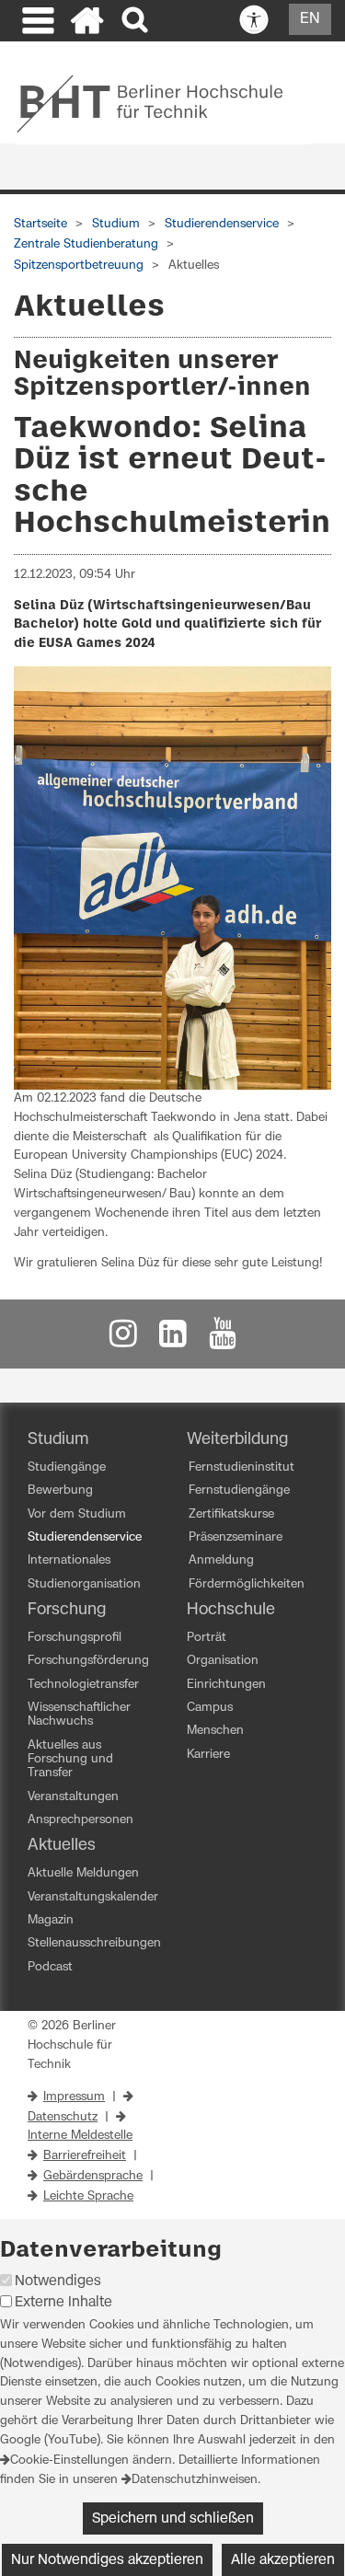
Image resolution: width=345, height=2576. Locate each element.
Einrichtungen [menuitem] (226, 1685)
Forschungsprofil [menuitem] (75, 1638)
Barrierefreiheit (85, 2156)
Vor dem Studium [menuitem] (77, 1514)
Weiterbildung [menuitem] (237, 1439)
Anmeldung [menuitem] (221, 1560)
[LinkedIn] (173, 1339)
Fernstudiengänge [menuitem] (239, 1490)
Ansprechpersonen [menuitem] (80, 1820)
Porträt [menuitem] (207, 1638)
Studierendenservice (222, 224)
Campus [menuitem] (210, 1708)
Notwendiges (58, 2281)
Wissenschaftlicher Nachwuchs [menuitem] (79, 1715)
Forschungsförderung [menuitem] (88, 1661)
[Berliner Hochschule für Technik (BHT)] (162, 103)
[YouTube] (223, 1339)
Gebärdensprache (93, 2176)
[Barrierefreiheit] (254, 20)
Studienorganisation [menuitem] (84, 1584)
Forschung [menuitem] (67, 1610)
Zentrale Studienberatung (86, 244)
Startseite (40, 224)
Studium (116, 224)
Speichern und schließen (173, 2518)
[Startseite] (87, 23)
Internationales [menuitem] (69, 1560)
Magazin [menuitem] (51, 1920)
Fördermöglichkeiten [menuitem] (247, 1584)
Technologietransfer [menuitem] (83, 1685)
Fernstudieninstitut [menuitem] (241, 1467)
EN (310, 18)
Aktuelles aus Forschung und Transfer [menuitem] (70, 1760)
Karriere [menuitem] (208, 1755)
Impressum (74, 2097)
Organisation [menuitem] (223, 1661)
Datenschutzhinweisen (195, 2480)
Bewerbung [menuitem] (60, 1490)
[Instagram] (123, 1339)
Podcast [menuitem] (50, 1967)
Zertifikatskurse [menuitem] (231, 1514)
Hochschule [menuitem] (231, 1610)
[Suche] (137, 21)
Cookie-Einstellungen (69, 2460)
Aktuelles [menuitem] (62, 1845)
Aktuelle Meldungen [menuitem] (83, 1873)
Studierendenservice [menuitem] (85, 1537)
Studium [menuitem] (58, 1439)
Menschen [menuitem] (215, 1731)
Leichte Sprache (88, 2196)
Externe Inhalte (63, 2302)
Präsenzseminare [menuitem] (236, 1537)
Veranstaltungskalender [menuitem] (93, 1897)
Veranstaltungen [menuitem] (73, 1797)
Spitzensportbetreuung (79, 266)
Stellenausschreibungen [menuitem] (94, 1943)
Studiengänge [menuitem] (67, 1467)
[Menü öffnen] (36, 23)
